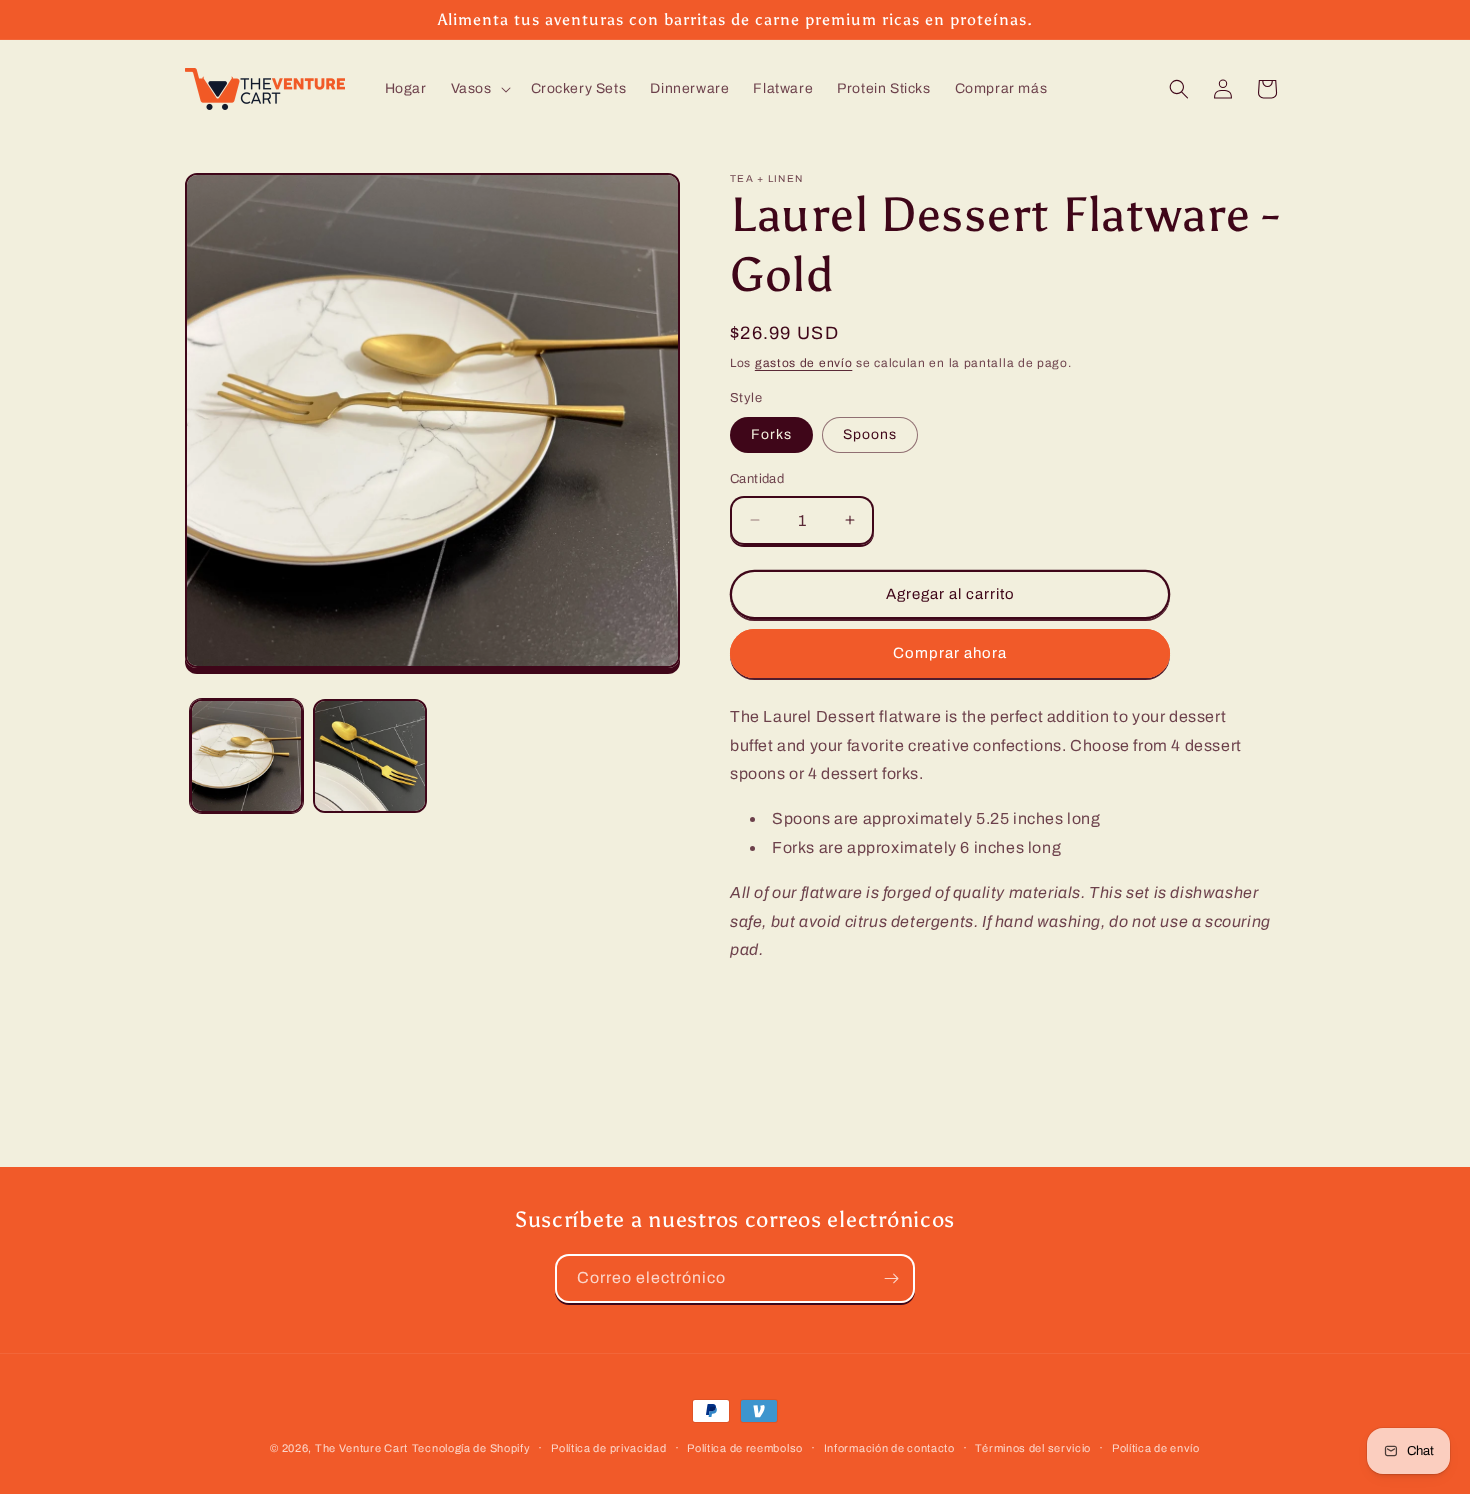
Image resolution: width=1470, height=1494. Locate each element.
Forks (771, 434)
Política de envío (1156, 1447)
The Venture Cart (361, 1448)
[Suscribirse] (891, 1278)
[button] (479, 89)
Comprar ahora (950, 653)
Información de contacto (889, 1447)
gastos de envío (804, 363)
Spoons (870, 434)
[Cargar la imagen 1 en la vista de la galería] (246, 755)
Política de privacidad (608, 1447)
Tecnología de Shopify (471, 1448)
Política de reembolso (745, 1447)
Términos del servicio (1033, 1447)
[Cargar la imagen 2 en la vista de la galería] (369, 755)
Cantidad (757, 479)
